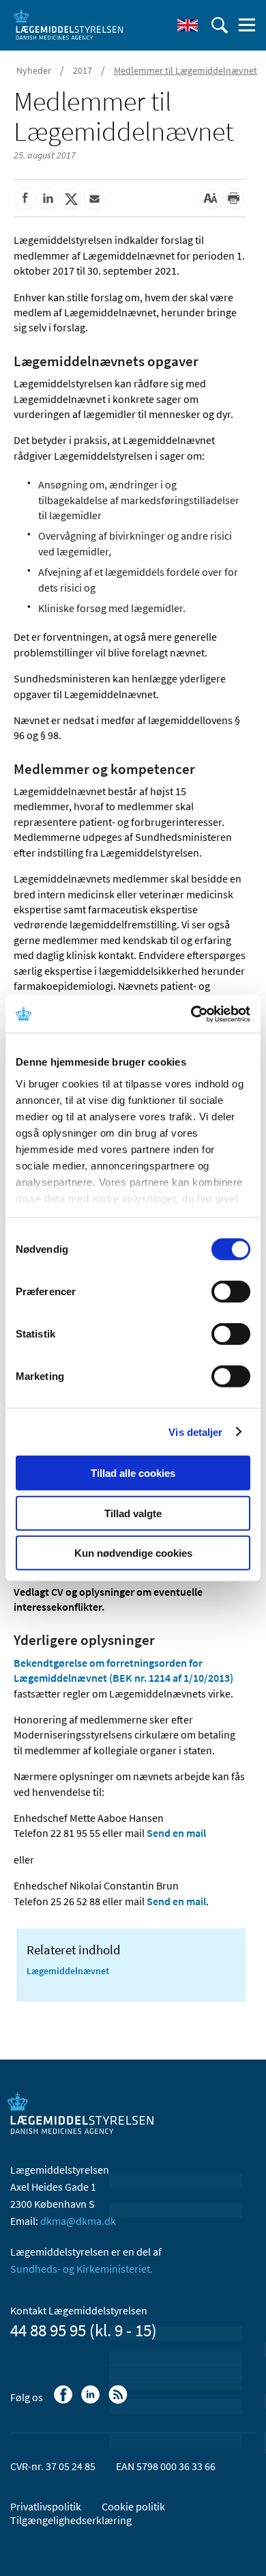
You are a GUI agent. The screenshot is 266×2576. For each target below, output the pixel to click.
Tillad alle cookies (133, 1473)
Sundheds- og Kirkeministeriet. (82, 2269)
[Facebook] (64, 2401)
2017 (83, 70)
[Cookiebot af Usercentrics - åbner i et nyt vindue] (191, 1014)
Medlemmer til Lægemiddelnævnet (186, 70)
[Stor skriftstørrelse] (210, 199)
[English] (188, 25)
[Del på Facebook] (25, 199)
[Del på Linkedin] (48, 199)
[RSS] (119, 2401)
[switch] (231, 1292)
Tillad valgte (133, 1513)
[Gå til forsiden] (68, 24)
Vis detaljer (195, 1431)
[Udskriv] (233, 199)
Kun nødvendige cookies (133, 1553)
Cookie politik (133, 2506)
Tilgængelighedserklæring (71, 2520)
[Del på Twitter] (71, 199)
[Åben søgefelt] (220, 25)
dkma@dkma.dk (78, 2221)
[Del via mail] (94, 199)
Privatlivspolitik (46, 2506)
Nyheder (34, 70)
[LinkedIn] (92, 2401)
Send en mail (176, 1833)
